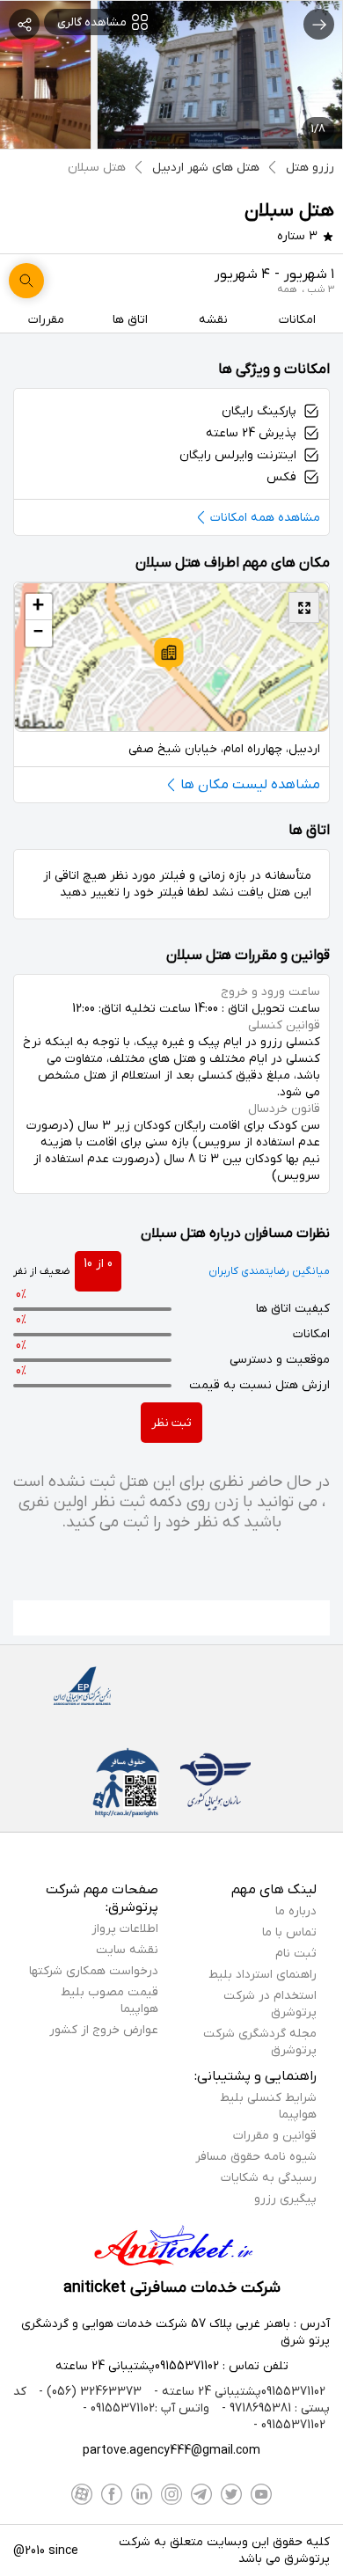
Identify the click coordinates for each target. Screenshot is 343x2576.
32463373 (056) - (88, 2392)
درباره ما (296, 1911)
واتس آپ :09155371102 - (146, 2408)
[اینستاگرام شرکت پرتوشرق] (171, 2494)
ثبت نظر (171, 1423)
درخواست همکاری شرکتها (94, 1971)
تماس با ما (289, 1932)
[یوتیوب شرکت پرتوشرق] (261, 2494)
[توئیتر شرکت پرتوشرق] (231, 2494)
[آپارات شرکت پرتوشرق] (82, 2494)
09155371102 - (289, 2425)
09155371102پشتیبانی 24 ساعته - (238, 2392)
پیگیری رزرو (285, 2199)
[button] (169, 655)
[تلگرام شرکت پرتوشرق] (201, 2494)
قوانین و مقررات (275, 2136)
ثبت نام (296, 1954)
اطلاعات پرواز (125, 1929)
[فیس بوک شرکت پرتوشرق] (112, 2494)
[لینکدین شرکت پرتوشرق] (142, 2494)
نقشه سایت (127, 1950)
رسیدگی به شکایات (269, 2178)
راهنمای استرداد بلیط (263, 1975)
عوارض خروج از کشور (104, 2030)
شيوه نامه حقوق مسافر (256, 2157)
